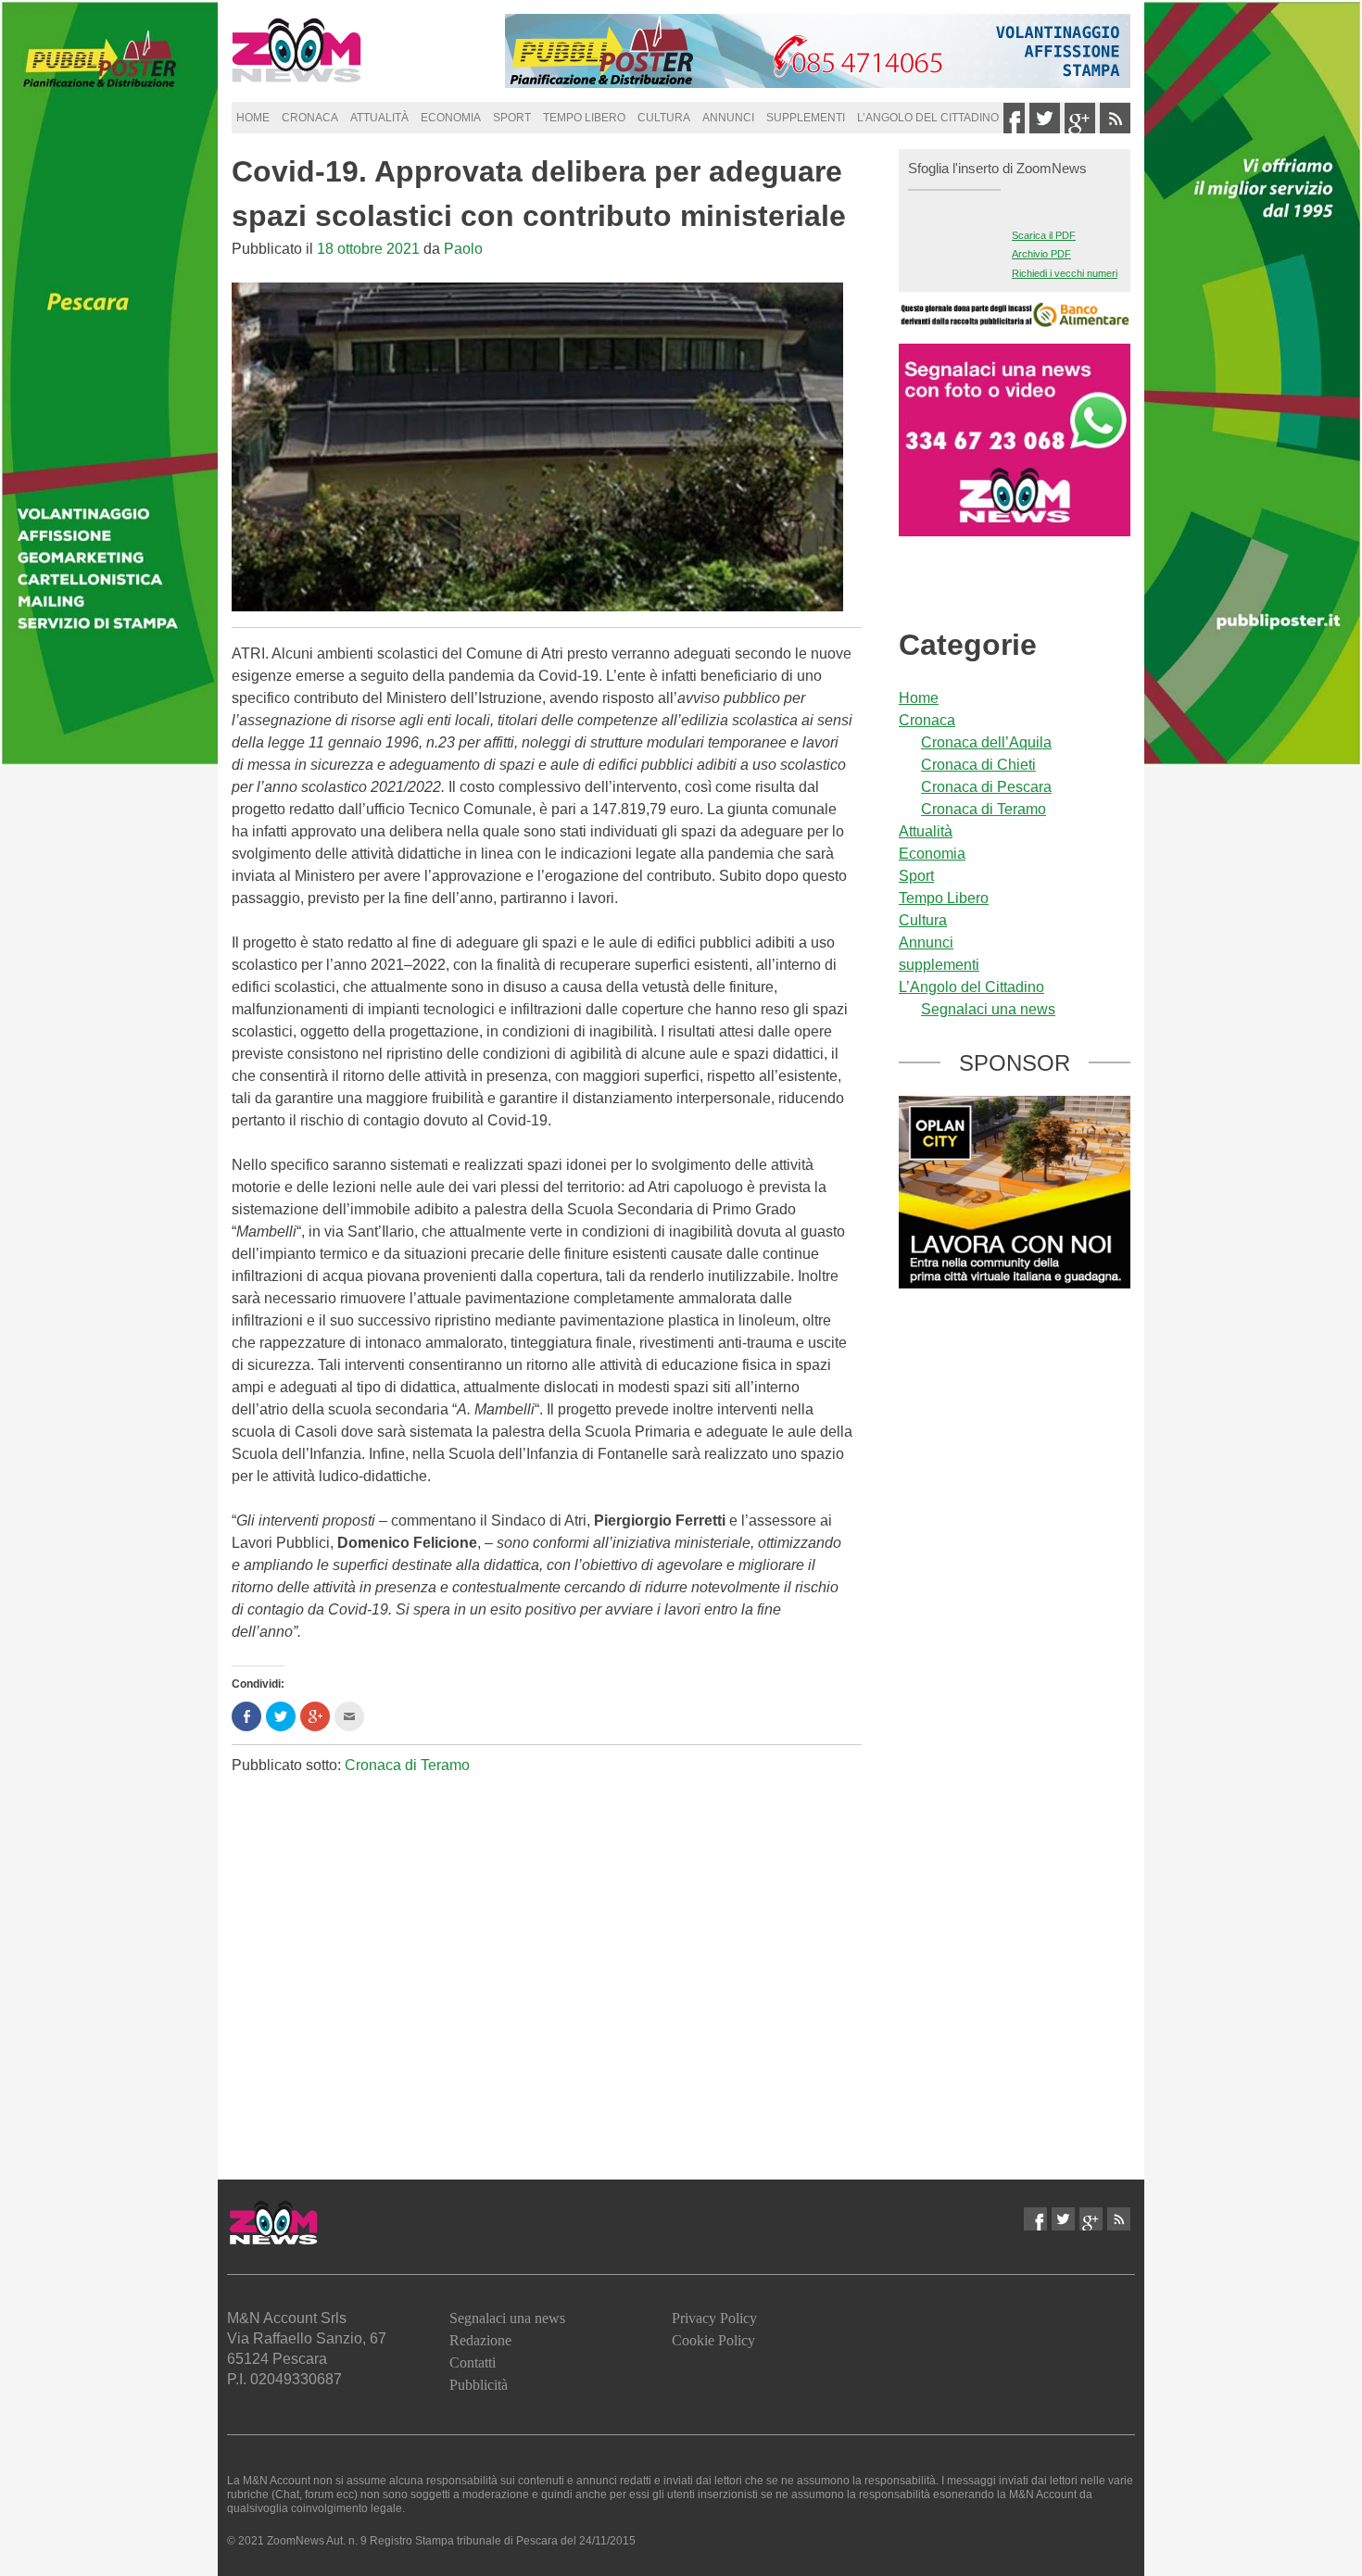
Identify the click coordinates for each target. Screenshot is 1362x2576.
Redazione (480, 2340)
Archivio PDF (1041, 254)
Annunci (728, 118)
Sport (512, 118)
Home (253, 118)
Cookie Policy (713, 2340)
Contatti (473, 2362)
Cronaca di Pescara (986, 787)
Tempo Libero (584, 118)
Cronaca (310, 118)
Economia (451, 118)
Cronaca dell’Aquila (986, 742)
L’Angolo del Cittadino (928, 118)
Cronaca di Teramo (407, 1765)
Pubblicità (479, 2385)
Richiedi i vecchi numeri (1065, 273)
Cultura (664, 118)
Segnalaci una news (988, 1009)
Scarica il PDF (1044, 235)
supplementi (806, 118)
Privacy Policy (714, 2318)
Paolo (463, 249)
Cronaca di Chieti (978, 765)
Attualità (379, 118)
